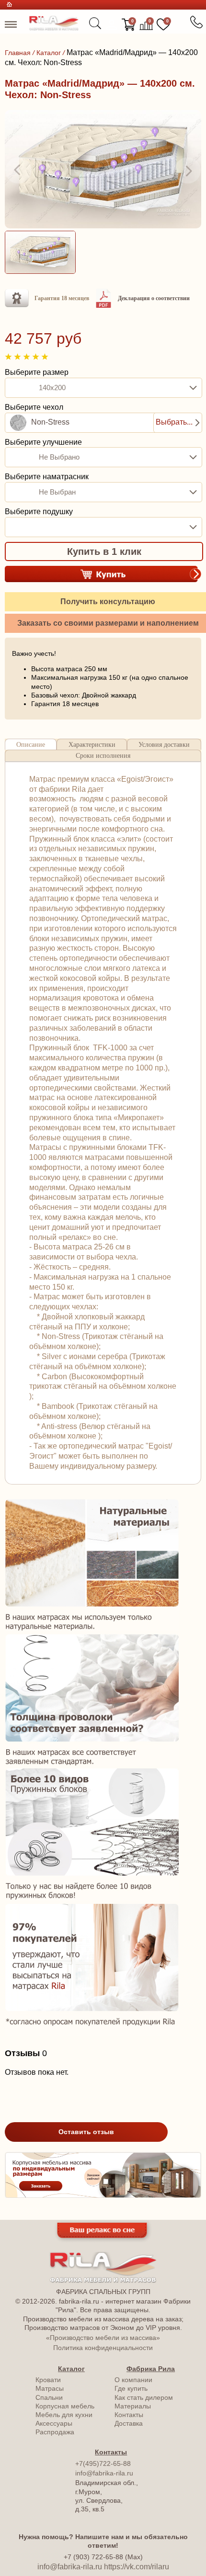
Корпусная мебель (65, 2406)
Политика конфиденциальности (103, 2348)
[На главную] (54, 28)
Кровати (48, 2380)
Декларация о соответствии (154, 298)
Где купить (131, 2388)
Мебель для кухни (64, 2415)
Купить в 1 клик (104, 551)
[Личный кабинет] (112, 25)
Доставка (129, 2423)
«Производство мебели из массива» (103, 2338)
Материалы (133, 2406)
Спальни (49, 2397)
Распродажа (55, 2432)
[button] (18, 170)
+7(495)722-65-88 (103, 2464)
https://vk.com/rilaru (137, 2567)
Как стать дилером (144, 2397)
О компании (133, 2380)
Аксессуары (54, 2423)
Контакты (129, 2415)
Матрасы (50, 2388)
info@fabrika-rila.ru (104, 2473)
